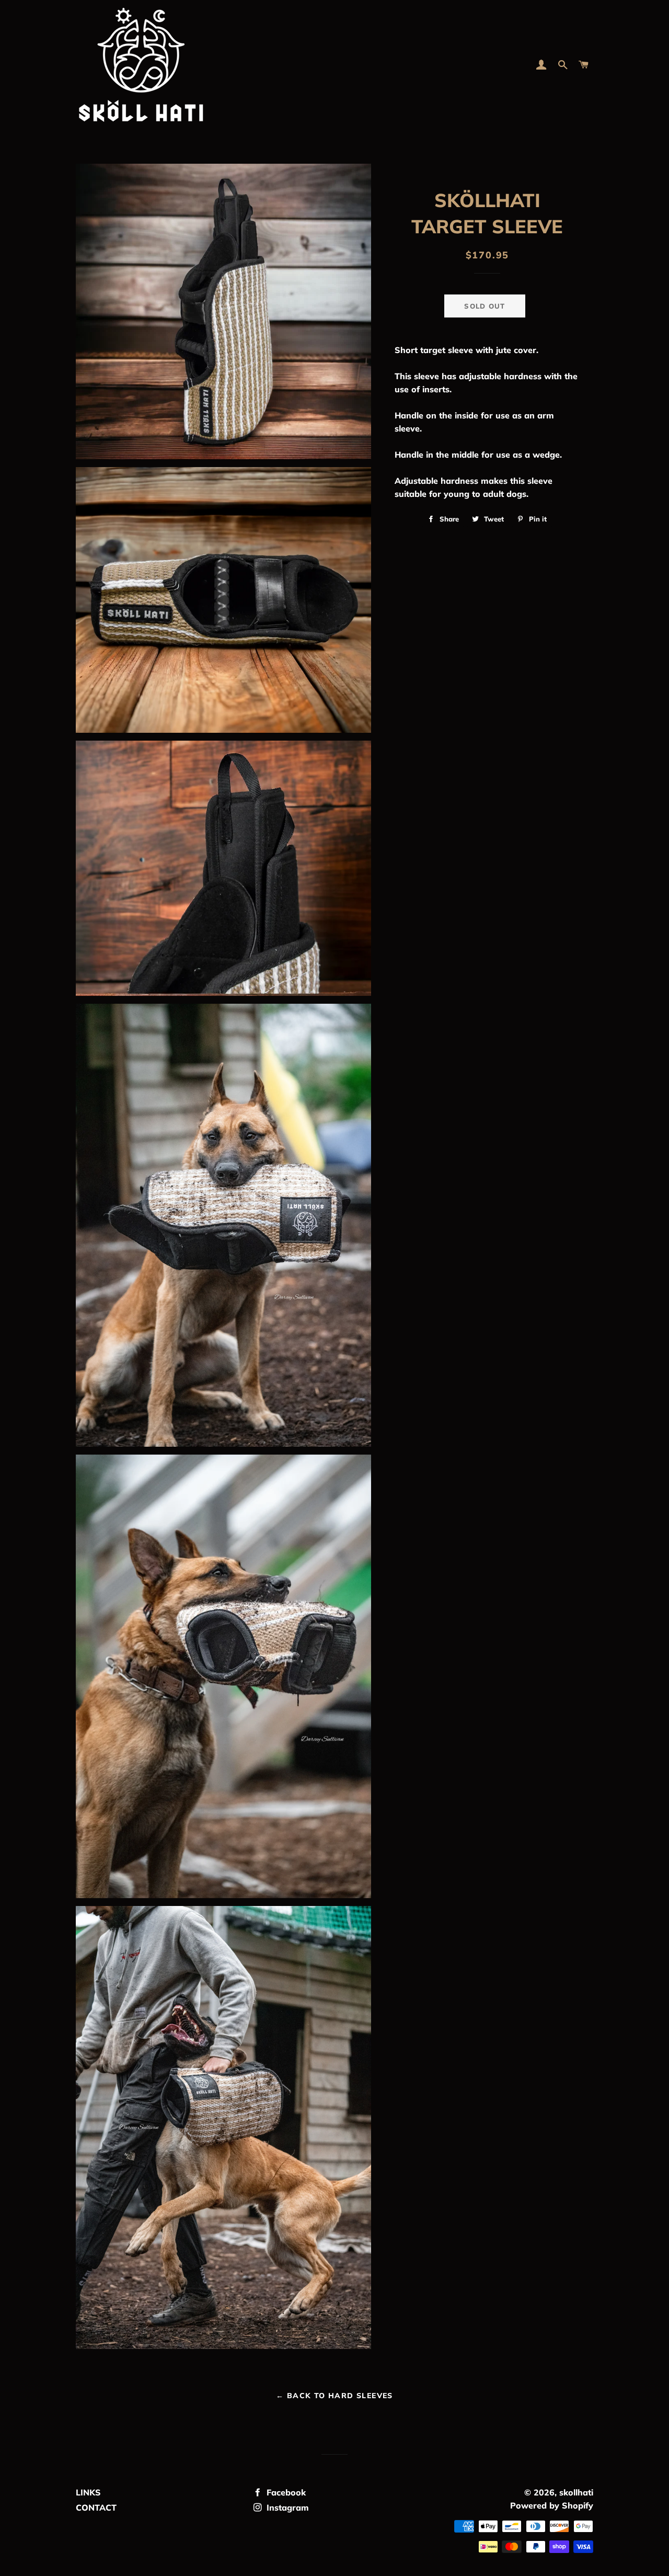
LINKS (88, 2492)
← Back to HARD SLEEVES (334, 2396)
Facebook (285, 2492)
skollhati (576, 2492)
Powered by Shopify (552, 2505)
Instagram (286, 2507)
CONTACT (96, 2507)
